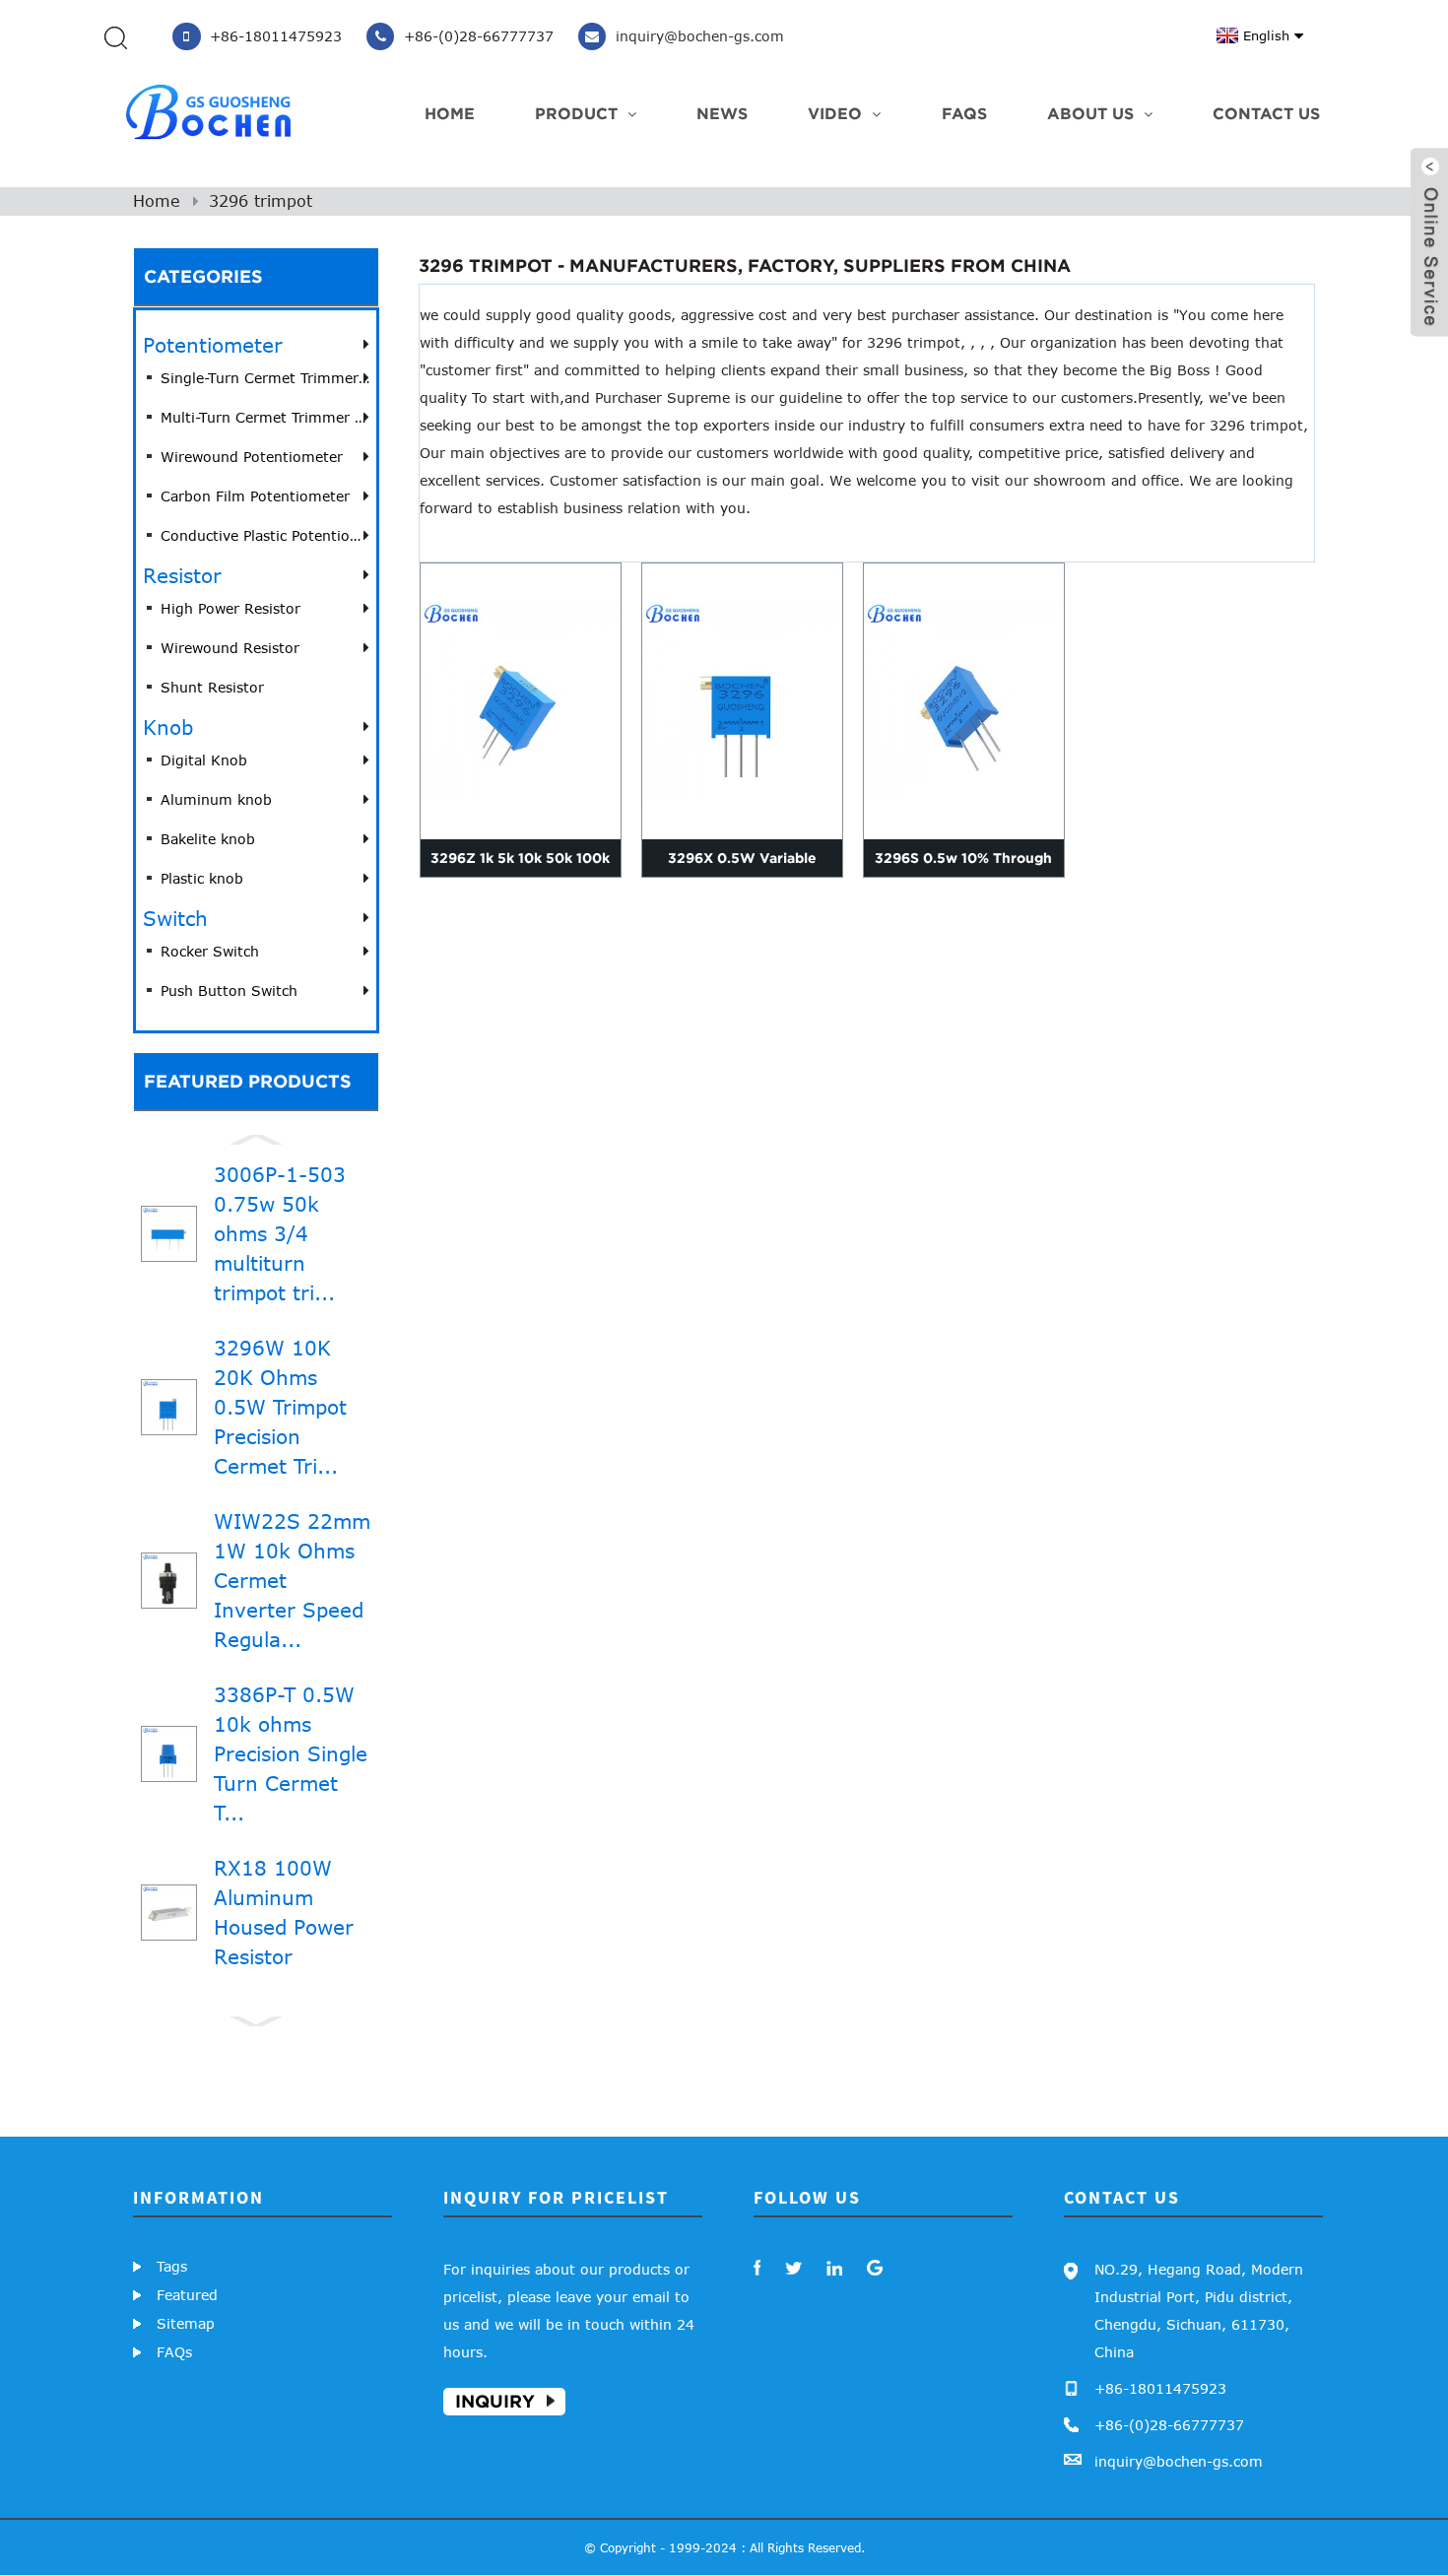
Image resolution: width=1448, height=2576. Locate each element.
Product (576, 113)
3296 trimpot (261, 201)
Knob (168, 727)
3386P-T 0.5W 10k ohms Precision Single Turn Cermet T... (291, 1753)
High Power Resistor (230, 608)
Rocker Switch (210, 951)
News (722, 113)
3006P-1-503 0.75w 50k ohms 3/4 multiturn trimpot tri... (280, 1233)
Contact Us (1266, 113)
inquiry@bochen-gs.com (1179, 2461)
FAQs (964, 113)
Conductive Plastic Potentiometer (265, 535)
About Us (1090, 113)
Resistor (182, 575)
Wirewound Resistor (230, 648)
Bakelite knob (208, 839)
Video (835, 113)
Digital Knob (204, 760)
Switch (175, 918)
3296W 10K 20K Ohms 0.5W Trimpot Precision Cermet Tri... (280, 1406)
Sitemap (186, 2323)
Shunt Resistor (212, 687)
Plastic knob (202, 878)
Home (450, 113)
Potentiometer (213, 344)
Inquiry (495, 2401)
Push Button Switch (229, 991)
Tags (172, 2266)
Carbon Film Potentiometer (255, 496)
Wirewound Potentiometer (252, 457)
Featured (187, 2295)
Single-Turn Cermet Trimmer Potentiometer (265, 378)
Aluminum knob (216, 799)
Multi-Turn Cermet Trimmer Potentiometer (265, 417)
